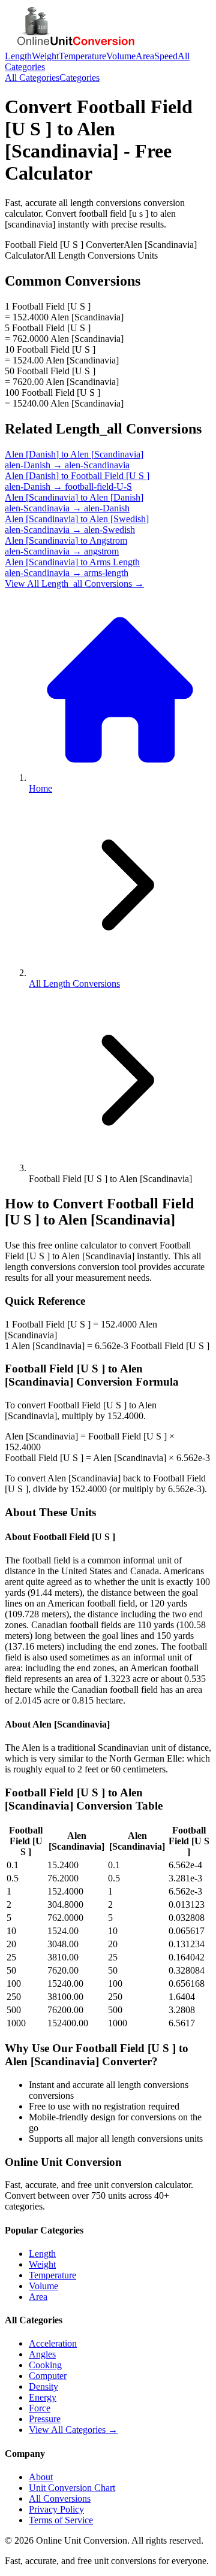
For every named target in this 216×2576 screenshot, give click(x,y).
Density (43, 2386)
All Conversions (60, 2498)
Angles (42, 2354)
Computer (48, 2376)
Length (18, 56)
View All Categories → (73, 2430)
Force (40, 2408)
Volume (121, 56)
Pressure (45, 2419)
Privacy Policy (56, 2509)
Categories (79, 78)
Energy (43, 2397)
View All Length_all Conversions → (74, 584)
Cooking (45, 2365)
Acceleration (53, 2343)
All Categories (32, 78)
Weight (45, 56)
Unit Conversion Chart (72, 2488)
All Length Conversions (74, 984)
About (41, 2477)
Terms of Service (61, 2520)
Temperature (82, 56)
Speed (166, 56)
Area (145, 56)
